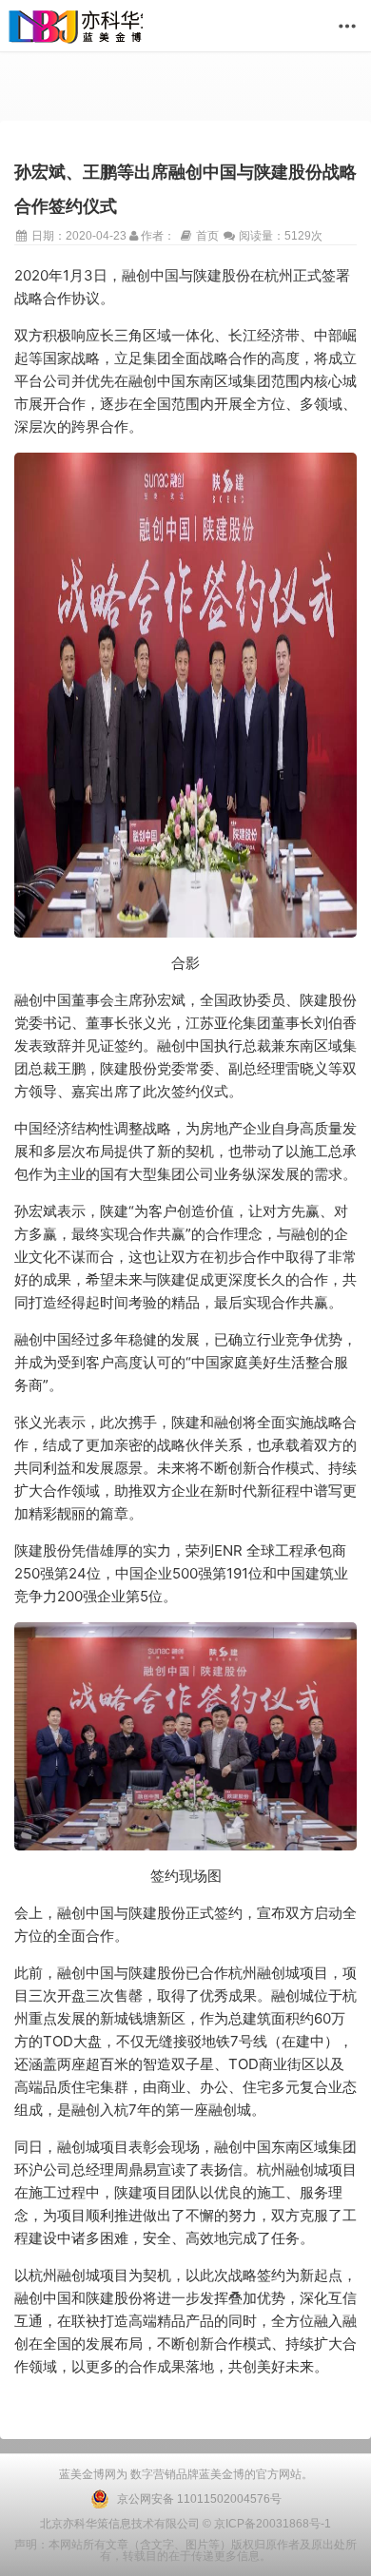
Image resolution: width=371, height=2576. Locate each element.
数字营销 (152, 2474)
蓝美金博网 (88, 2474)
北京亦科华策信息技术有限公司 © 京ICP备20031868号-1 (185, 2524)
